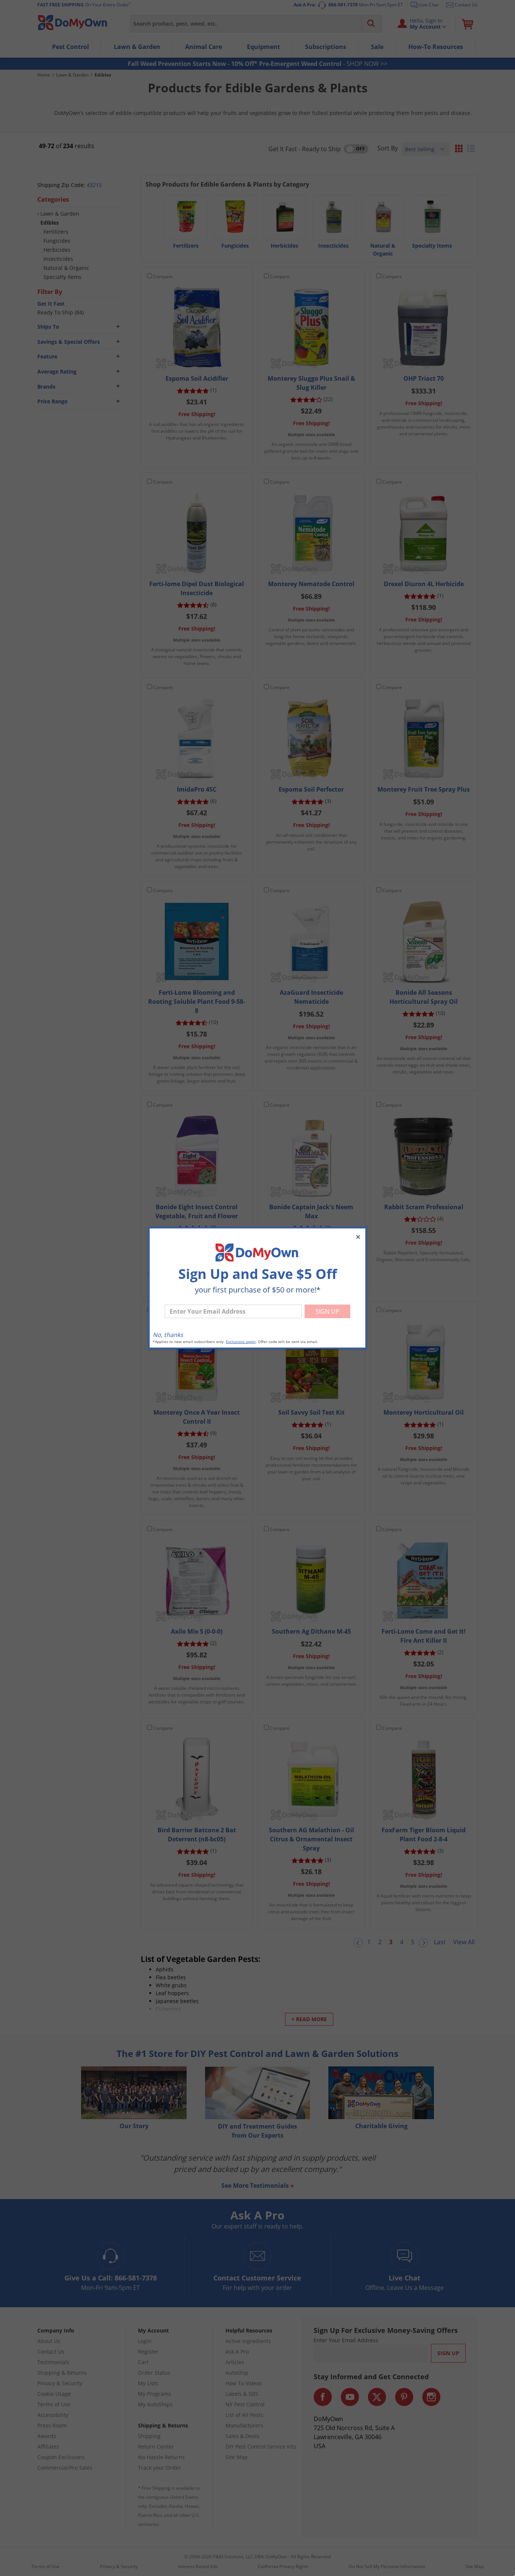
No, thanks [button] (168, 1335)
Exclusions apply (241, 1342)
